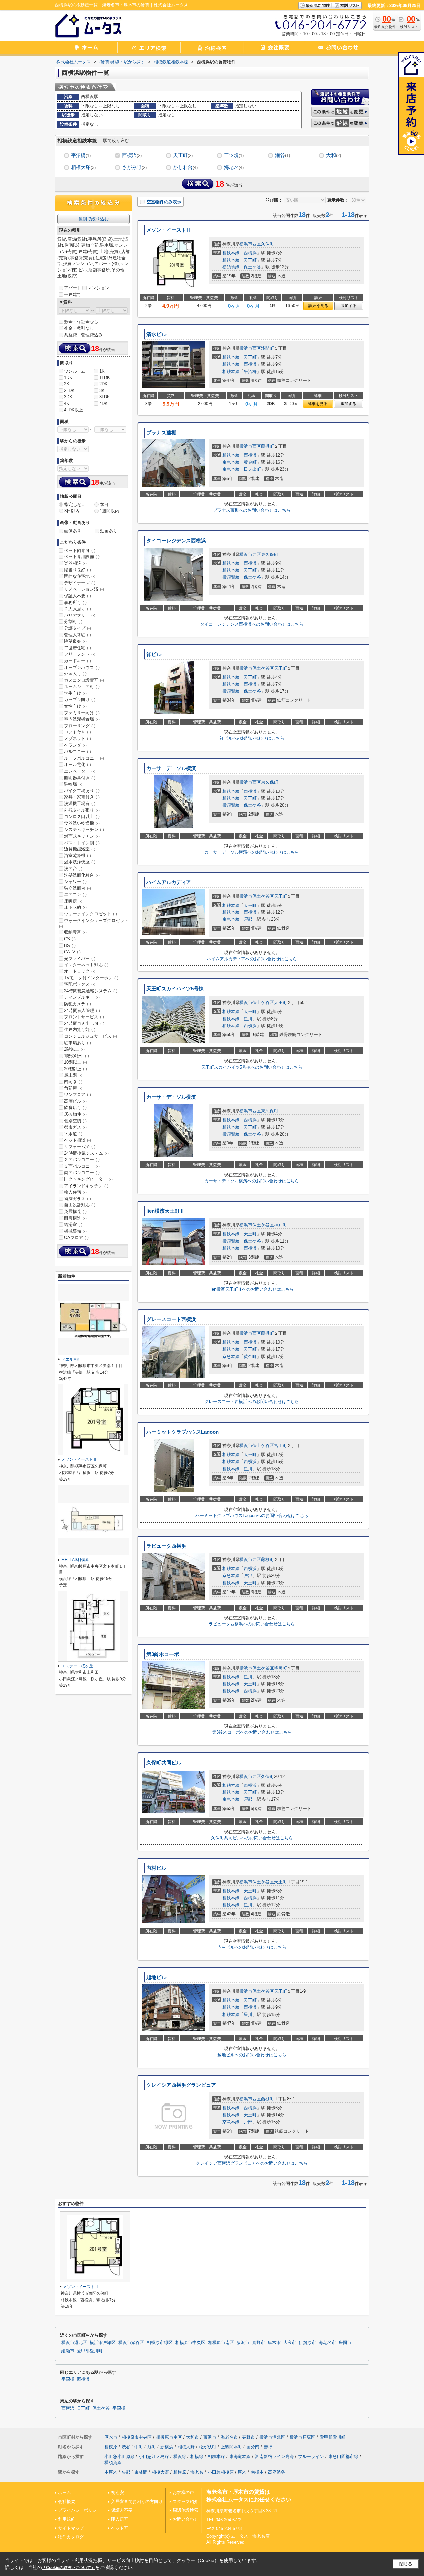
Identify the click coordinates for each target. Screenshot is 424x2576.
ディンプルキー (82, 997)
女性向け (75, 706)
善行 (268, 2447)
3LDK (105, 397)
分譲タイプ (78, 628)
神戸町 (280, 1225)
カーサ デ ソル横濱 (171, 768)
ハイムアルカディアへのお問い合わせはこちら (252, 959)
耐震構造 (75, 1218)
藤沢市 (243, 2343)
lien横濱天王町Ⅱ (165, 1211)
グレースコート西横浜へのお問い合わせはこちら (252, 1402)
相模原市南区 (221, 2343)
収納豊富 (75, 932)
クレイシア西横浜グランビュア (181, 2085)
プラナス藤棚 (161, 433)
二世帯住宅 (78, 648)
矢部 (126, 2472)
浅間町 (267, 348)
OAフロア (76, 1237)
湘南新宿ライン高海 (274, 2457)
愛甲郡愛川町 (90, 2351)
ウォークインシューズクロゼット (94, 923)
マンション (99, 288)
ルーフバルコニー (84, 758)
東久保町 (270, 554)
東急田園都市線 (343, 2457)
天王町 (183, 155)
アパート (73, 288)
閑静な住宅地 (80, 576)
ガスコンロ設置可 (84, 680)
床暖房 (73, 901)
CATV (72, 952)
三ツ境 (234, 155)
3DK (68, 397)
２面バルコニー (82, 1160)
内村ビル (156, 1868)
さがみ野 (134, 167)
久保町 (267, 244)
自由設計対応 (80, 1205)
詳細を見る (318, 306)
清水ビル (156, 334)
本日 (104, 505)
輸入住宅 (75, 1192)
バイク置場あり (82, 791)
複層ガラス (78, 1199)
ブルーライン (311, 2457)
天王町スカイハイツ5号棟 (175, 989)
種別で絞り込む (94, 219)
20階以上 (76, 1069)
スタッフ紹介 (185, 2502)
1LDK (105, 377)
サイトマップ (71, 2528)
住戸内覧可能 (80, 1030)
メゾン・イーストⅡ (169, 230)
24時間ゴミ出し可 (84, 1023)
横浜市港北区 (74, 2343)
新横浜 (167, 2447)
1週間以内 (109, 511)
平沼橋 (81, 155)
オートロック (80, 971)
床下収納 (75, 907)
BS (70, 945)
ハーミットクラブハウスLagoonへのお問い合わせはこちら (252, 1516)
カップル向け (80, 700)
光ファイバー (80, 958)
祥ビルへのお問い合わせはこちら (252, 738)
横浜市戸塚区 (103, 2343)
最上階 (73, 1075)
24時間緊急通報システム (91, 991)
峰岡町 (280, 1668)
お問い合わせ (185, 2519)
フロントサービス (84, 1017)
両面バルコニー (82, 1172)
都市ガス (75, 1127)
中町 (139, 2447)
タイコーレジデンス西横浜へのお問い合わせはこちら (252, 624)
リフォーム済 (80, 1147)
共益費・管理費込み (83, 335)
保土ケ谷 (252, 267)
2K (67, 384)
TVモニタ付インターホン (91, 978)
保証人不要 (78, 596)
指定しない (75, 505)
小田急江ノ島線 (154, 2457)
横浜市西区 (250, 244)
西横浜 (132, 155)
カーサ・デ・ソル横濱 (171, 1097)
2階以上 (74, 1049)
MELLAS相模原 (75, 1560)
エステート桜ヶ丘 (77, 1666)
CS (70, 939)
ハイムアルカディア (169, 882)
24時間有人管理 (82, 1010)
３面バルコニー (82, 1166)
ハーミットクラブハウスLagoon (183, 1432)
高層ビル (75, 1101)
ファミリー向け (82, 713)
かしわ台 (185, 167)
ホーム (64, 2493)
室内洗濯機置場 (82, 719)
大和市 (290, 2343)
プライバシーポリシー (79, 2510)
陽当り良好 (78, 570)
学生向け (75, 693)
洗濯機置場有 (80, 804)
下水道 (73, 1134)
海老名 (234, 167)
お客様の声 (183, 2493)
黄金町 (250, 462)
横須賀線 (231, 267)
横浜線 (180, 2457)
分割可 (73, 622)
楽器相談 (75, 563)
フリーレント (80, 654)
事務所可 (75, 602)
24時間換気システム (86, 1153)
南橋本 (257, 2472)
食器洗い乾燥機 (82, 823)
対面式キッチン (82, 836)
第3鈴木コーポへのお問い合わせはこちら (252, 1732)
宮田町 (280, 1446)
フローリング (80, 726)
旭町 (152, 2447)
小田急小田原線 (119, 2457)
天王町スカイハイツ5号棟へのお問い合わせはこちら (252, 1067)
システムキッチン (84, 829)
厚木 (242, 2472)
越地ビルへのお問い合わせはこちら (252, 2055)
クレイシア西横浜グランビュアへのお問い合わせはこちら (252, 2163)
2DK (104, 384)
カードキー (78, 661)
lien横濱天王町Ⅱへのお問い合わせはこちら (252, 1289)
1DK (68, 377)
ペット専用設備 (82, 557)
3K (102, 391)
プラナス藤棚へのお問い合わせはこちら (252, 510)
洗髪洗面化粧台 (82, 875)
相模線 (197, 2457)
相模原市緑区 (160, 2343)
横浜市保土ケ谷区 (257, 668)
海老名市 (327, 2343)
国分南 (253, 2447)
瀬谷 (282, 155)
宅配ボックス (80, 984)
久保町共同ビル (164, 1763)
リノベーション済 (84, 589)
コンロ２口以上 (82, 817)
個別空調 (75, 1121)
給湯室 (73, 1225)
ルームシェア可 (82, 687)
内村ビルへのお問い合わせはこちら (252, 1947)
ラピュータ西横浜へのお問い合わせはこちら (252, 1624)
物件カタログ (71, 2537)
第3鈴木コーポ (163, 1654)
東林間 (141, 2472)
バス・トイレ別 (82, 843)
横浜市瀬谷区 (131, 2343)
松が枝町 (208, 2447)
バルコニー (78, 752)
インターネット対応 (86, 965)
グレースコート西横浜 (171, 1319)
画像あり (73, 531)
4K (67, 404)
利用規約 (67, 2519)
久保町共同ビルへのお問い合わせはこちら (252, 1838)
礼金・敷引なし (79, 328)
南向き (73, 1082)
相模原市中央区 (190, 2343)
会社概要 (67, 2502)
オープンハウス (82, 667)
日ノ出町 (252, 469)
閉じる (406, 2564)
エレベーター (80, 771)
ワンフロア (78, 1095)
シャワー (75, 881)
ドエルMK (70, 1359)
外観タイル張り (82, 810)
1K (102, 371)
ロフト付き (78, 732)
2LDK (69, 391)
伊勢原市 (307, 2343)
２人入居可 (78, 609)
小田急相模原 (221, 2472)
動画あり (109, 531)
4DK (104, 404)
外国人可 (75, 674)
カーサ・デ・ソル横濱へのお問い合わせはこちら (252, 1181)
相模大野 (186, 2447)
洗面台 (73, 869)
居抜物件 (75, 1114)
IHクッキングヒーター (88, 1179)
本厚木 (111, 2472)
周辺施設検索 (185, 2510)
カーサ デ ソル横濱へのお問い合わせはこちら (252, 852)
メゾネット (78, 739)
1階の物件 (77, 1056)
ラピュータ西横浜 (166, 1546)
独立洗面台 (78, 888)
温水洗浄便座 (80, 862)
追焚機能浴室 (80, 849)
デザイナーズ (80, 583)
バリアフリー (80, 615)
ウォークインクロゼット (90, 914)
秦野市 (259, 2343)
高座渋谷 (277, 2472)
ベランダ (75, 745)
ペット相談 (78, 1140)
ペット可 (120, 2528)
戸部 (248, 919)
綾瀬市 (68, 2351)
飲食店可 (75, 1108)
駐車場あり (78, 1043)
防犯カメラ (78, 1004)
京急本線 (231, 462)
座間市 (345, 2343)
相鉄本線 (231, 253)
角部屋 (73, 1088)
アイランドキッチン (86, 1186)
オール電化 (78, 764)
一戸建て (73, 294)
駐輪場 (73, 784)
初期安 (117, 2493)
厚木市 (274, 2343)
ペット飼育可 (80, 550)
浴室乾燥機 (78, 856)
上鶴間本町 (231, 2447)
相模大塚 (83, 167)
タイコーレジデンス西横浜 (176, 541)
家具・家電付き (82, 797)
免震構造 (75, 1212)
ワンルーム (75, 371)
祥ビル (154, 654)
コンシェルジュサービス (90, 1036)
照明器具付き (80, 778)
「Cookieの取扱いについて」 (69, 2568)
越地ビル (156, 1977)
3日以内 (72, 511)
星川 (248, 1019)
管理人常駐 (78, 635)
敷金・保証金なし (81, 322)
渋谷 (126, 2447)
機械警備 (75, 1231)
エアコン (75, 894)
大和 (333, 155)
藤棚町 (267, 446)
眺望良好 (75, 641)
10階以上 (76, 1062)
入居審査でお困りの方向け (137, 2502)
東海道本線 (240, 2457)
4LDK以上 (74, 410)
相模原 (111, 2447)
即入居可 (120, 2519)
